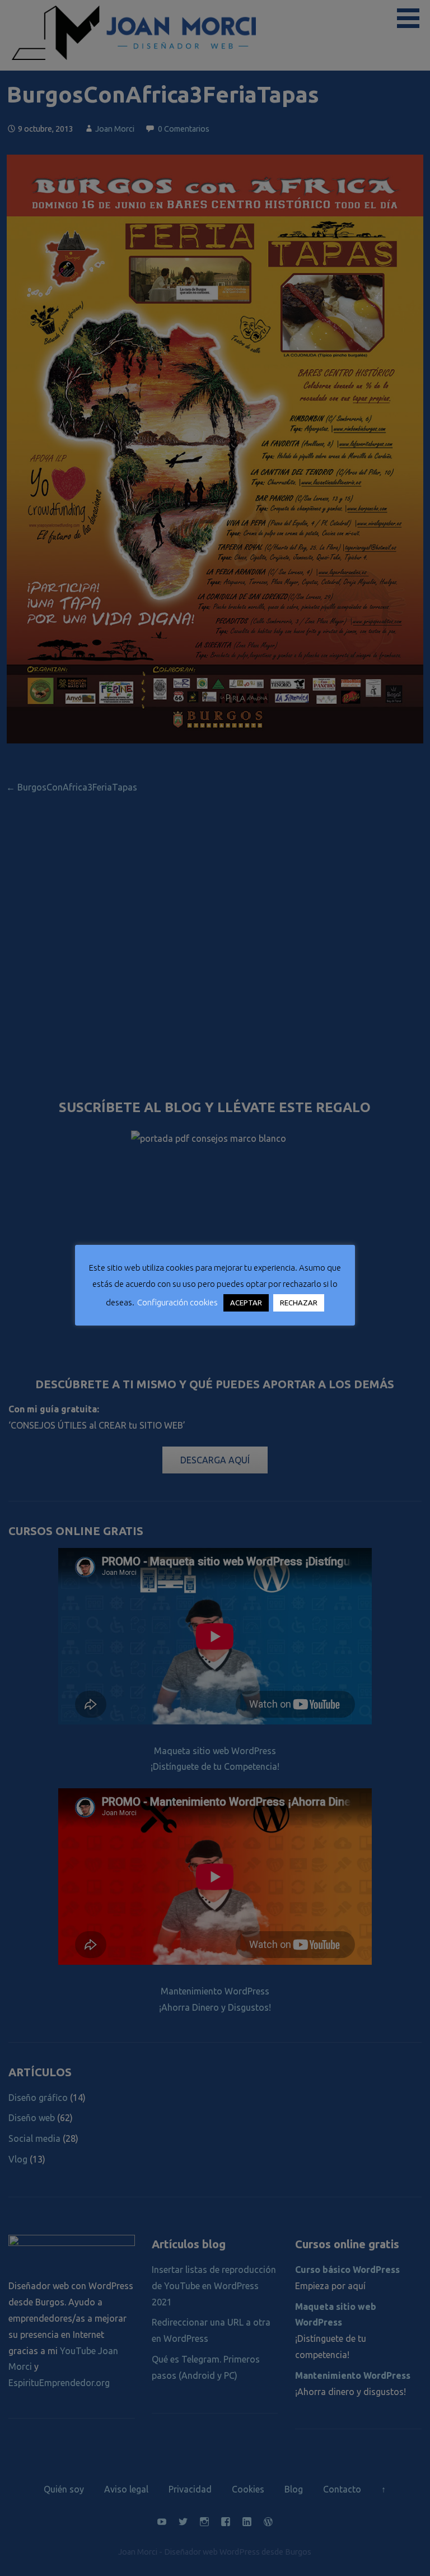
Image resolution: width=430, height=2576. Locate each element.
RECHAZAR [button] (299, 1303)
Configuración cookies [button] (177, 1302)
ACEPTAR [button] (246, 1303)
